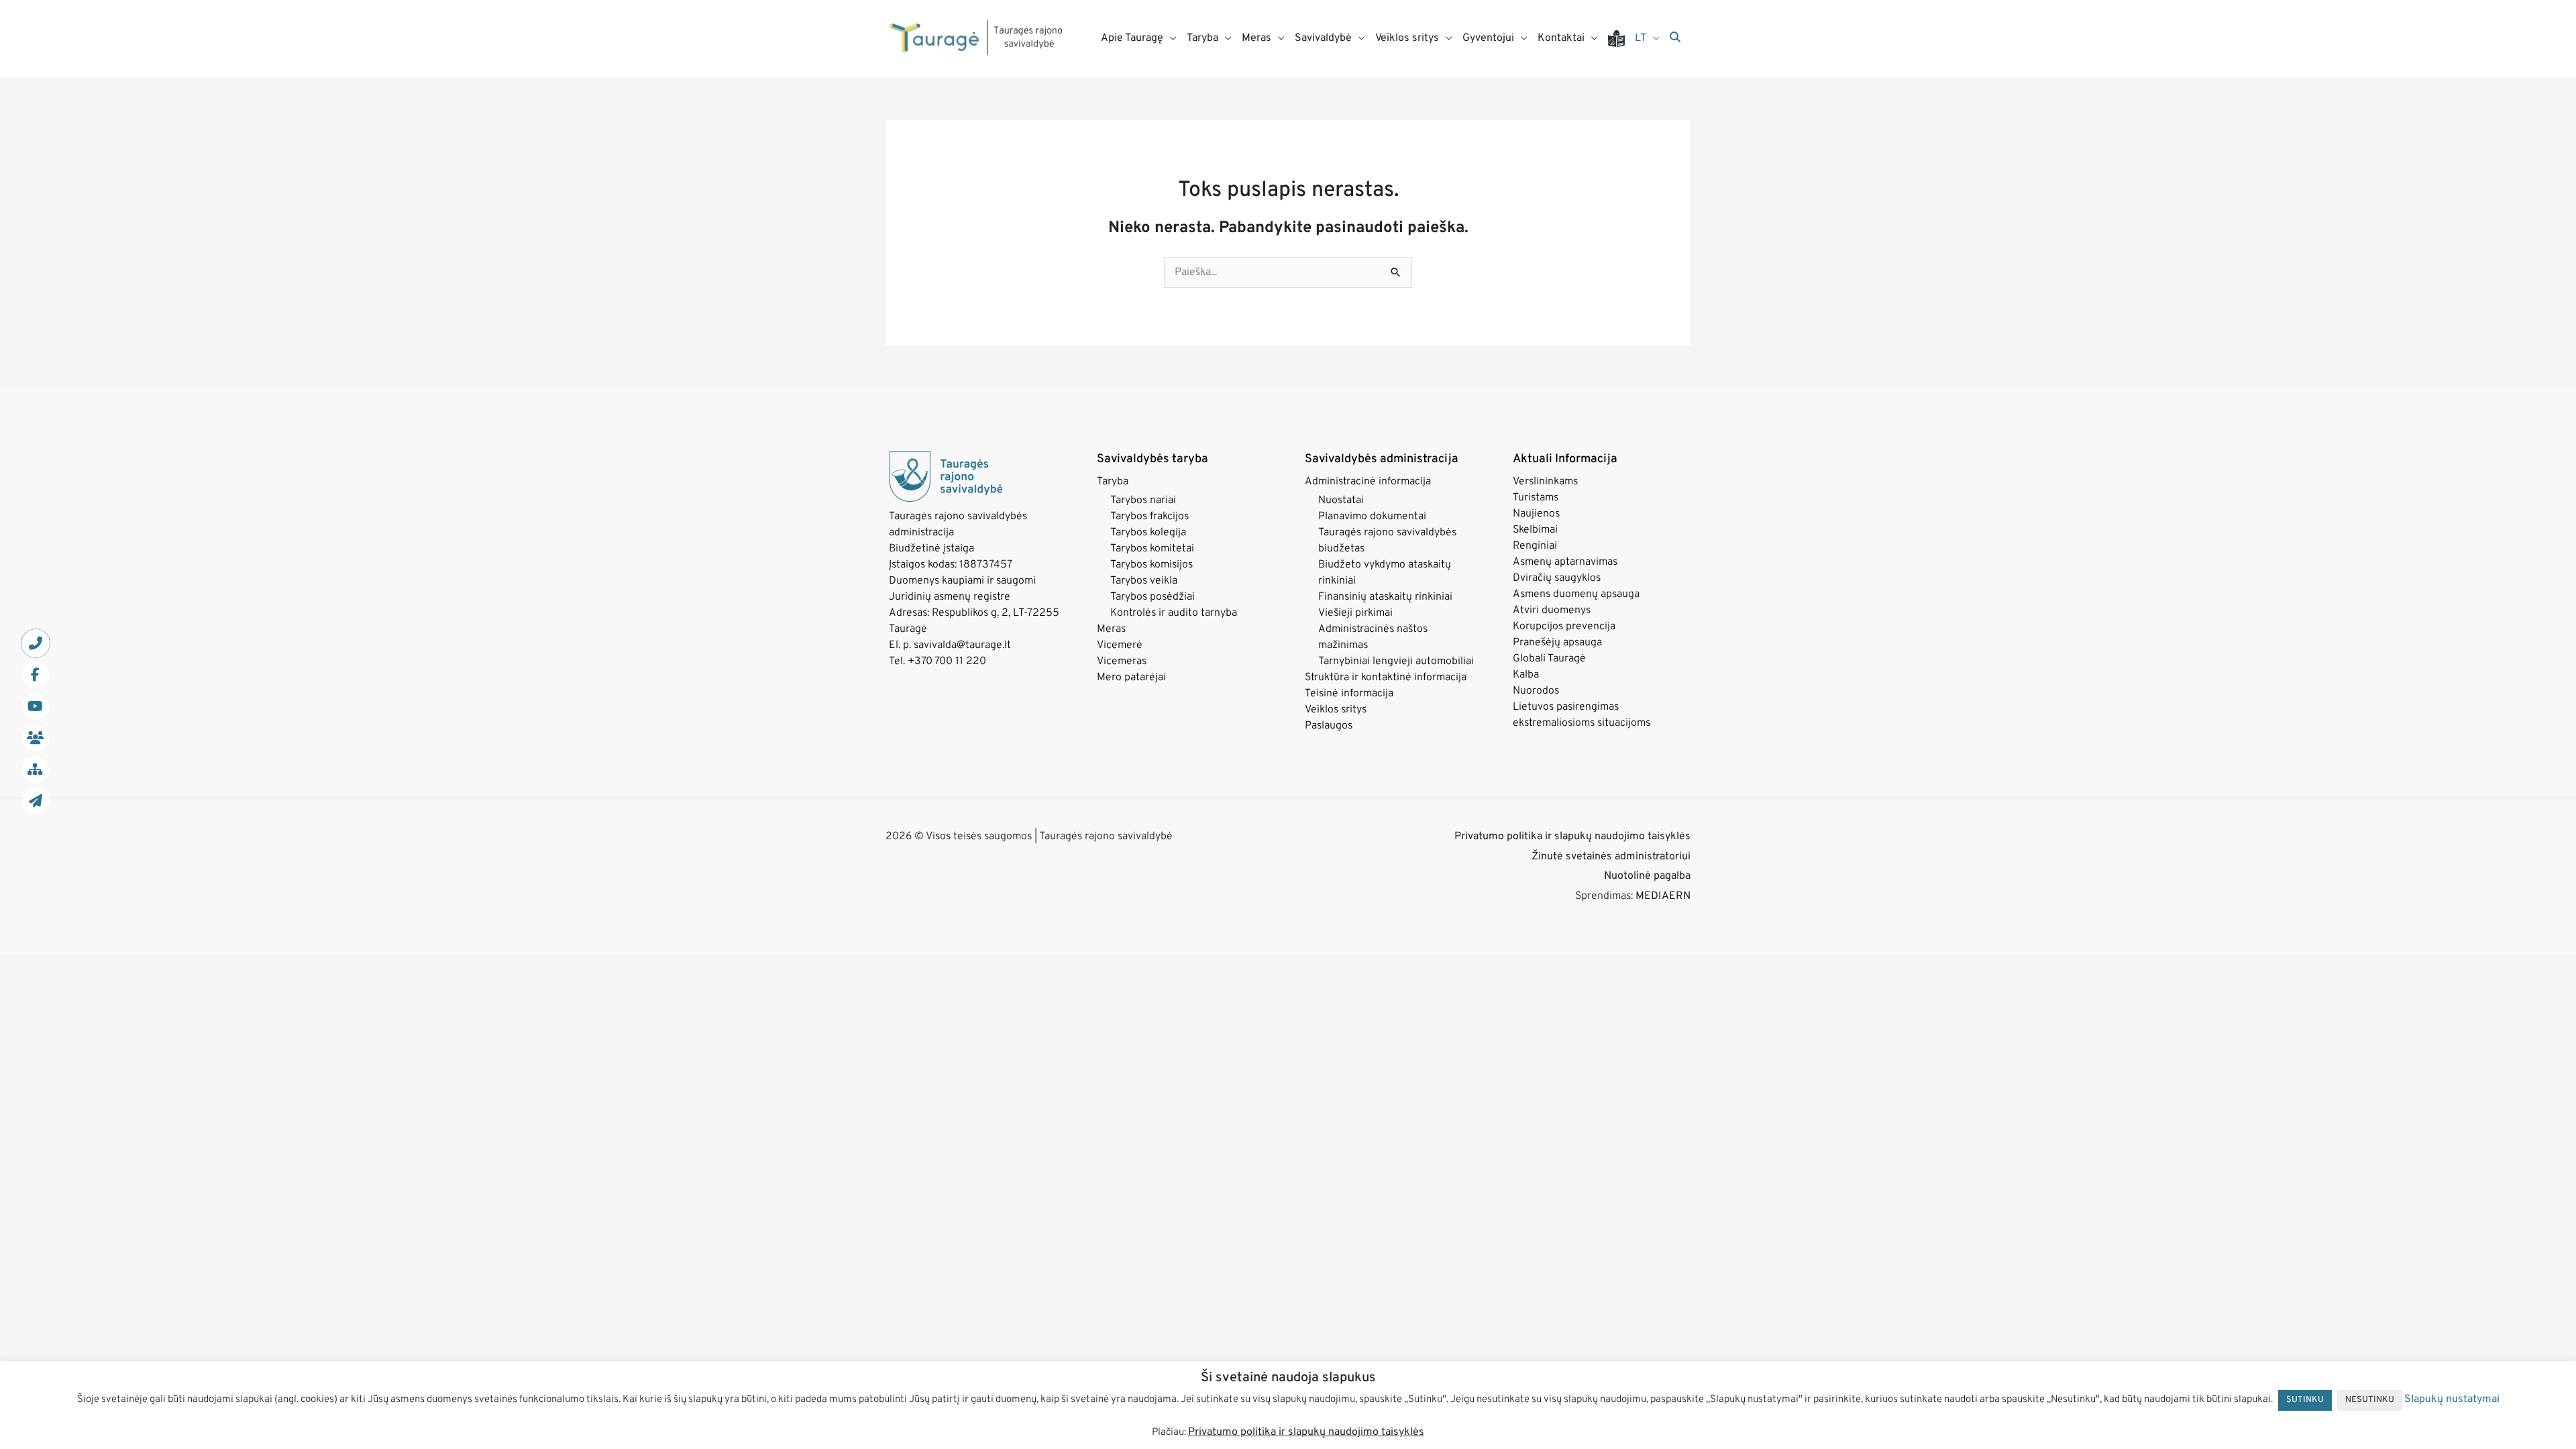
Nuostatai (1341, 500)
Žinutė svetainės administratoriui (1611, 857)
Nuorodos (1536, 691)
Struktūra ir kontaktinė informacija (1386, 678)
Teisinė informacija (1349, 694)
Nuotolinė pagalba (1647, 876)
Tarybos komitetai (1152, 549)
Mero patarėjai (1131, 678)
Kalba (1526, 675)
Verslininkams (1545, 482)
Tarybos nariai (1143, 500)
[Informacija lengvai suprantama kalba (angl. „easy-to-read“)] (1621, 39)
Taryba (1113, 482)
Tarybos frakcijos (1149, 517)
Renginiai (1535, 546)
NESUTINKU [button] (2370, 1400)
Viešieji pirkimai (1355, 613)
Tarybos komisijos (1151, 565)
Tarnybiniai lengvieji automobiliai (1396, 661)
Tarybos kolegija (1148, 533)
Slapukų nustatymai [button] (2452, 1399)
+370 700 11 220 (947, 661)
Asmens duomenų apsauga (1576, 594)
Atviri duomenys (1552, 610)
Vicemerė (1120, 645)
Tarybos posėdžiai (1152, 597)
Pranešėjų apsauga (1557, 643)
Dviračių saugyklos (1557, 578)
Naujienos (1536, 514)
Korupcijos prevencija (1564, 627)
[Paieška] (1675, 38)
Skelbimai (1535, 530)
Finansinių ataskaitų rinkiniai (1385, 597)
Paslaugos (1329, 726)
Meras (1111, 629)
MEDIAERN (1663, 896)
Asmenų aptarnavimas (1565, 562)
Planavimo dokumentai (1372, 517)
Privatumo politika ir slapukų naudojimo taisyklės (1572, 837)
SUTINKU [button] (2305, 1400)
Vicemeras (1122, 661)
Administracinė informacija (1368, 482)
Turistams (1536, 498)
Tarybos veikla (1144, 581)
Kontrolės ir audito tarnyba (1174, 613)
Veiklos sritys (1336, 710)
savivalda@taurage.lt (962, 645)
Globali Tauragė (1549, 659)
